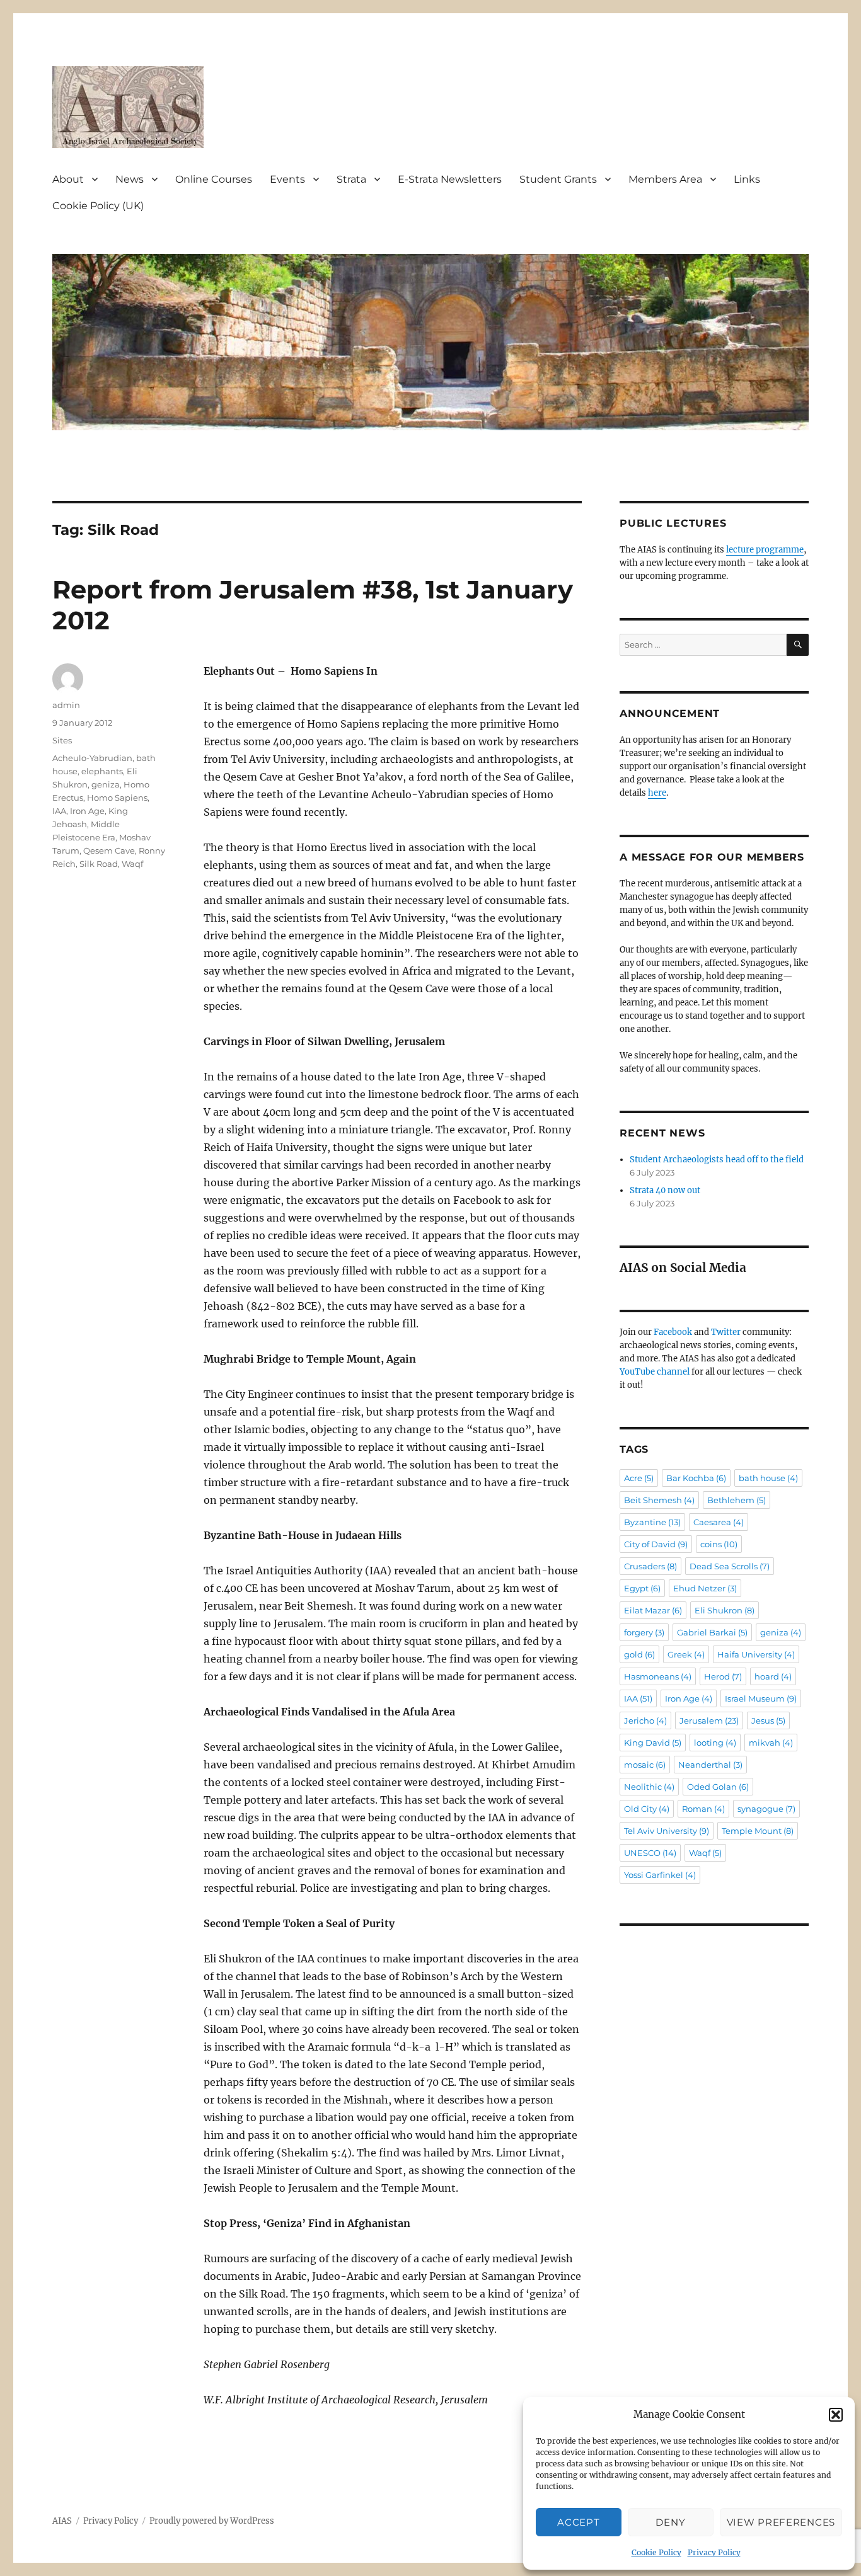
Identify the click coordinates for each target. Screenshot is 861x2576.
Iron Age (87, 811)
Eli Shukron (725, 1610)
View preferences (781, 2522)
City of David (656, 1544)
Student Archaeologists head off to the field (717, 1159)
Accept (578, 2522)
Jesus (768, 1720)
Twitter (726, 1332)
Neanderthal (710, 1765)
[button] (836, 2415)
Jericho (645, 1720)
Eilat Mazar (653, 1610)
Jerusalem (709, 1720)
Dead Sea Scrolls (730, 1566)
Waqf (132, 864)
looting (715, 1743)
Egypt (642, 1588)
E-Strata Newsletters (450, 179)
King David (653, 1743)
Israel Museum (761, 1698)
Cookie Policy (656, 2552)
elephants (102, 771)
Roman (703, 1809)
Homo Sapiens (117, 798)
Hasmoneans (658, 1676)
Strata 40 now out (665, 1190)
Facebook (673, 1332)
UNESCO (650, 1853)
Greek (686, 1654)
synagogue (766, 1809)
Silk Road (99, 864)
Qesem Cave (109, 850)
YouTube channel (656, 1372)
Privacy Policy (714, 2552)
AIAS (62, 2521)
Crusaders (650, 1566)
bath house (768, 1478)
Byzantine (652, 1522)
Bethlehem (737, 1500)
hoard (773, 1676)
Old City (647, 1809)
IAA (59, 811)
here (657, 793)
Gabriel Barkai (712, 1632)
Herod (723, 1676)
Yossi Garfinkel (660, 1875)
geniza (106, 784)
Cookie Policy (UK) (98, 206)
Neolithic (649, 1787)
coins (719, 1544)
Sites (62, 740)
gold (639, 1654)
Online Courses (214, 179)
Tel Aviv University (667, 1831)
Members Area (665, 179)
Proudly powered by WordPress (212, 2521)
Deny (670, 2522)
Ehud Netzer (705, 1588)
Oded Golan (718, 1787)
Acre (639, 1478)
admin (66, 705)
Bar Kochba (696, 1478)
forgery (644, 1632)
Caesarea (719, 1522)
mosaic (645, 1765)
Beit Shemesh (659, 1500)
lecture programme (765, 550)
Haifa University (756, 1654)
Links (747, 179)
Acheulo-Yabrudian (92, 758)
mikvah (771, 1743)
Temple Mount (758, 1831)
